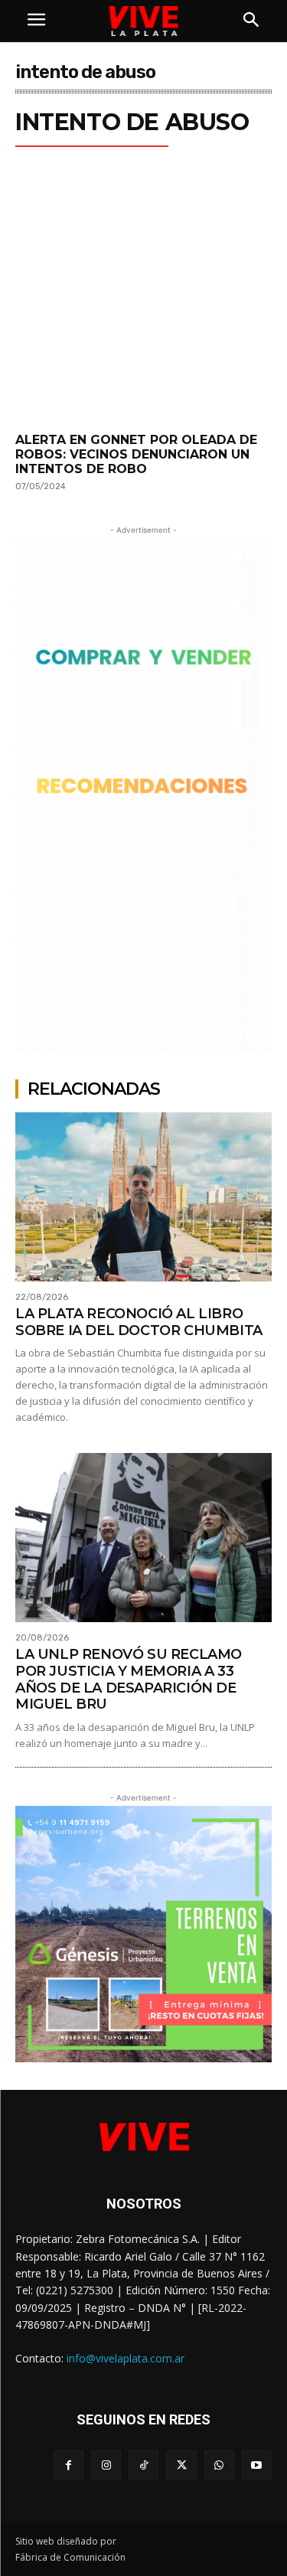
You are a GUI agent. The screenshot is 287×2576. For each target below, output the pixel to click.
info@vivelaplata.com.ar (126, 2358)
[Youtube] (257, 2465)
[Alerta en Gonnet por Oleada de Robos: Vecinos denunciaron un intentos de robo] (143, 307)
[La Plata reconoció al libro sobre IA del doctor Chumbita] (143, 1197)
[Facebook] (68, 2465)
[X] (181, 2465)
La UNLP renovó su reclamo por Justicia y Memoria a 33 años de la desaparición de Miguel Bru (129, 1679)
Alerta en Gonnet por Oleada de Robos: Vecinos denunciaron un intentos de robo (136, 454)
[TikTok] (143, 2465)
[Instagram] (106, 2465)
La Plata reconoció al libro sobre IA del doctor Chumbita (139, 1322)
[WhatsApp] (219, 2465)
